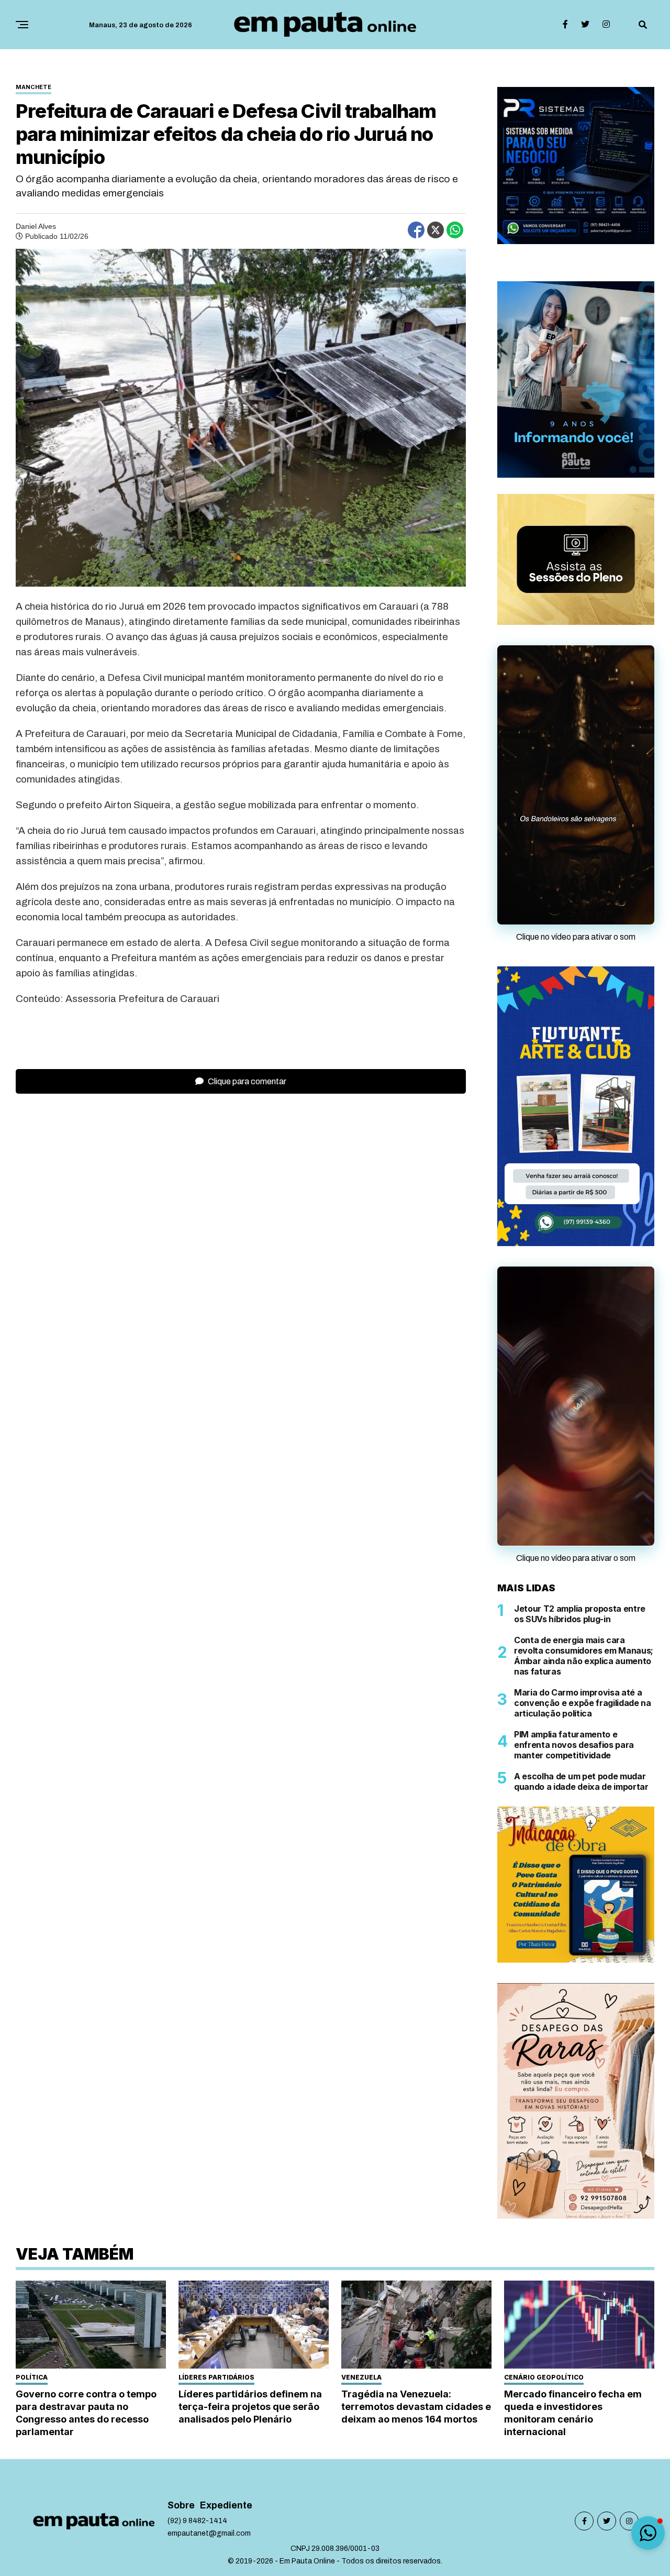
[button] (648, 2533)
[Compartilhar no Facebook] (416, 230)
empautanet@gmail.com (209, 2406)
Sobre (181, 2378)
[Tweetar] (435, 230)
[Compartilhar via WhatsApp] (455, 230)
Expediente (226, 2378)
